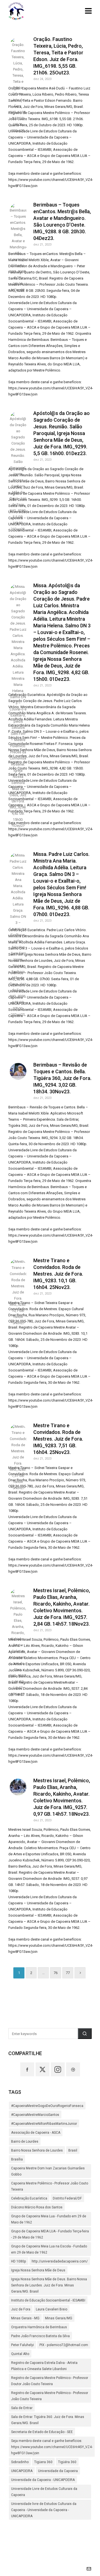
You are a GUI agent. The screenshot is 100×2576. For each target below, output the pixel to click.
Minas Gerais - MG (25, 2318)
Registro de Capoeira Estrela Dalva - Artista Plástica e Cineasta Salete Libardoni (44, 2366)
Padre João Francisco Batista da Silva (40, 2336)
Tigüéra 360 (67, 2462)
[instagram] (58, 2069)
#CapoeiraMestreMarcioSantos (35, 2115)
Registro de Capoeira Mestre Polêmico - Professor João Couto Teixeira (50, 2396)
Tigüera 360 (43, 2462)
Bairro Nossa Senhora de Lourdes (37, 2150)
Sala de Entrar (22, 2408)
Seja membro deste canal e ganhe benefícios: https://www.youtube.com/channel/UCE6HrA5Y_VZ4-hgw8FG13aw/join (52, 2447)
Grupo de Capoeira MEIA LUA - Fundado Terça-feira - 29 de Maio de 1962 (50, 2234)
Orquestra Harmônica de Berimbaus (39, 2327)
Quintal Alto (20, 2354)
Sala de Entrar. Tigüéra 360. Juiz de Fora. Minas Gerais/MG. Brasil (48, 2420)
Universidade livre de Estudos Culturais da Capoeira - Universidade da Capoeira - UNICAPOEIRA (44, 2510)
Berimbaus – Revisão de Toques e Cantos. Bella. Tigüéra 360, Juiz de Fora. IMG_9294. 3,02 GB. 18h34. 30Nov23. (62, 1078)
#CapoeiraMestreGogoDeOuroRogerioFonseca (47, 2106)
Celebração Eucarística (29, 2198)
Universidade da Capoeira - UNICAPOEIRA (43, 2480)
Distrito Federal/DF (67, 2198)
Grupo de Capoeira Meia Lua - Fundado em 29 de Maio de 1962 (49, 2219)
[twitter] (42, 2069)
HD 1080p (19, 2261)
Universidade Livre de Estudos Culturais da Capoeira (44, 2492)
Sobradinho (20, 2462)
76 (56, 1973)
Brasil (73, 2150)
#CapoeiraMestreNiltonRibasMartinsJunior (44, 2124)
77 (68, 1973)
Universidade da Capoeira (58, 2471)
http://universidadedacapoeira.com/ (60, 2261)
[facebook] (27, 2069)
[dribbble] (73, 2069)
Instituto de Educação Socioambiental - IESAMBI (48, 2300)
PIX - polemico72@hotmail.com (64, 2345)
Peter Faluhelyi (22, 2345)
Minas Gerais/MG (59, 2318)
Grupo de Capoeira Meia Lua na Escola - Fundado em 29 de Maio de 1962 (49, 2249)
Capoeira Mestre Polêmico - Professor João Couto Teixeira (50, 2186)
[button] (85, 2034)
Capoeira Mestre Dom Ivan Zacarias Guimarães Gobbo (48, 2171)
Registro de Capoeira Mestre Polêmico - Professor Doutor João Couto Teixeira (50, 2381)
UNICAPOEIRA (22, 2471)
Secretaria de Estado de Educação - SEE (42, 2432)
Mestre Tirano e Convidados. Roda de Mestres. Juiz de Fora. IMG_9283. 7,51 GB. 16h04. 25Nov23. (58, 1439)
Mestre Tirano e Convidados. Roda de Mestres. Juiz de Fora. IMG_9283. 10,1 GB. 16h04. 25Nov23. (58, 1274)
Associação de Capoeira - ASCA (36, 2133)
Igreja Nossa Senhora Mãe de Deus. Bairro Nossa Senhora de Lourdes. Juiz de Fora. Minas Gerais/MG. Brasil (49, 2285)
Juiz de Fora (21, 2309)
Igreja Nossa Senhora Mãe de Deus (38, 2270)
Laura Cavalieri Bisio (52, 2309)
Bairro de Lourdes (25, 2142)
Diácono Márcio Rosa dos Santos (37, 2207)
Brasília (17, 2159)
